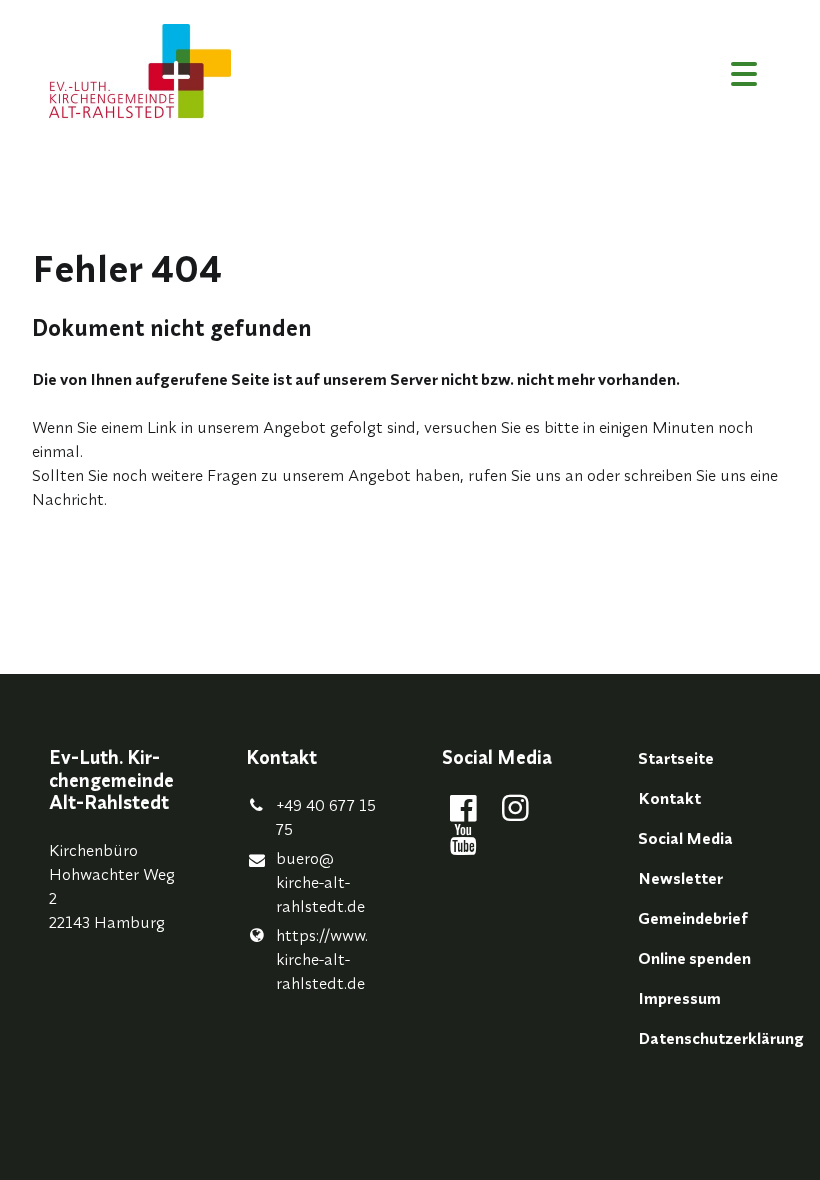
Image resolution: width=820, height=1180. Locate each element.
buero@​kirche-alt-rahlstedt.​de (320, 882)
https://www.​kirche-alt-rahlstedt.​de (322, 959)
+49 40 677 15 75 (326, 817)
